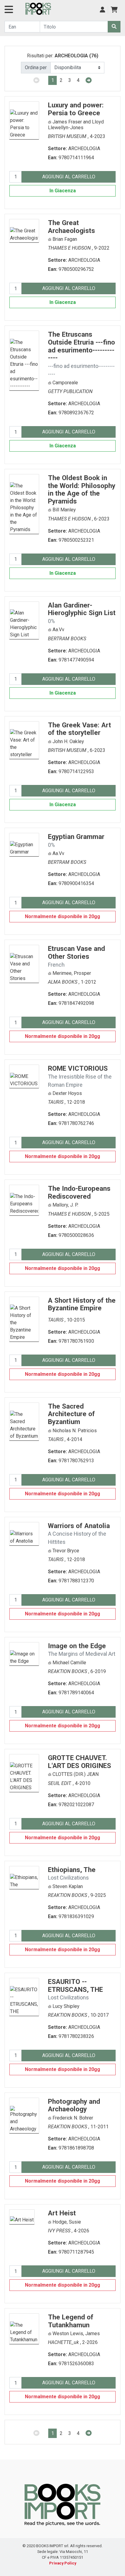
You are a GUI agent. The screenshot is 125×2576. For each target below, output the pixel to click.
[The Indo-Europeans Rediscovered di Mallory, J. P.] (24, 1200)
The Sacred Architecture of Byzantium (71, 1414)
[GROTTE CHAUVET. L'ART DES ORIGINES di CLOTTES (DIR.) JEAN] (24, 1773)
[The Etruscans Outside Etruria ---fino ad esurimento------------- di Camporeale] (24, 360)
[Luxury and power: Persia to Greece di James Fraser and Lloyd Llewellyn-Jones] (24, 120)
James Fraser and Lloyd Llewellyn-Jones (76, 125)
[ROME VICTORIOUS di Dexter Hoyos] (24, 1076)
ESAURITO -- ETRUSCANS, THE (75, 1989)
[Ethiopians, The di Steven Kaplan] (24, 1877)
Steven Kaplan (68, 1886)
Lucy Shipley (66, 2006)
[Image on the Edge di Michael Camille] (24, 1653)
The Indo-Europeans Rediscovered (79, 1192)
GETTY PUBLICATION (70, 391)
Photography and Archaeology (74, 2105)
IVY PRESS (60, 2231)
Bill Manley (64, 510)
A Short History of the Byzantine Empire (82, 1304)
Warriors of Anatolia (79, 1533)
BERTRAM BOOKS (67, 639)
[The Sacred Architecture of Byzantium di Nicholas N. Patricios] (24, 1421)
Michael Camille (69, 1663)
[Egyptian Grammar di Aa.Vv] (24, 844)
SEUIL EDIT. (60, 1783)
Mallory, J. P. (65, 1205)
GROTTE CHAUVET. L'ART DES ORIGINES (79, 1762)
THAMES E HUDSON (70, 248)
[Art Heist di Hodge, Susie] (22, 2216)
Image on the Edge (82, 1650)
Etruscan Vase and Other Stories (76, 956)
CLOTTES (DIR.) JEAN (76, 1774)
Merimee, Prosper (72, 973)
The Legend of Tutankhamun (71, 2321)
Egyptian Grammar (76, 840)
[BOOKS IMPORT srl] (38, 9)
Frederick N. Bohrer (73, 2118)
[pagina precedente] (37, 80)
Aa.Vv (58, 630)
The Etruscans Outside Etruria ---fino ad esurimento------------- (81, 354)
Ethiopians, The (72, 1873)
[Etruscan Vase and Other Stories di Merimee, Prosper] (24, 963)
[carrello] (114, 10)
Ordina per (36, 67)
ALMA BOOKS (63, 982)
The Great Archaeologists (71, 227)
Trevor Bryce (66, 1551)
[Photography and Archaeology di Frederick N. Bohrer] (24, 2115)
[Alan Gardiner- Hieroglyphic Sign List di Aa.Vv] (24, 620)
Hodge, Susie (67, 2222)
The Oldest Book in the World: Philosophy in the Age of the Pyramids (82, 489)
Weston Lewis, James (76, 2334)
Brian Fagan (65, 239)
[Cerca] (114, 27)
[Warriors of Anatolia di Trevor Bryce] (24, 1533)
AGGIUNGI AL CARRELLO (69, 177)
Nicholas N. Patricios (75, 1431)
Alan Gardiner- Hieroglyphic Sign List (82, 613)
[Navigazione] (9, 11)
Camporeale (65, 383)
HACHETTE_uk (64, 2342)
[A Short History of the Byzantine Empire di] (24, 1319)
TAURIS (56, 1102)
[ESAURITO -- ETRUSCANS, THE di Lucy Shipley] (24, 1997)
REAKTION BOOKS (68, 1671)
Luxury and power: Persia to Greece (76, 109)
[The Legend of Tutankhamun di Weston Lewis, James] (24, 2328)
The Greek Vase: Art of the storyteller (79, 729)
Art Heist (62, 2213)
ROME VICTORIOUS (80, 1076)
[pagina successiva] (88, 80)
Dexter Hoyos (67, 1093)
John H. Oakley (68, 741)
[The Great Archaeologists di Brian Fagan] (24, 230)
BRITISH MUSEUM (68, 136)
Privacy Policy (63, 2563)
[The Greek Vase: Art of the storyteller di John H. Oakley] (24, 740)
